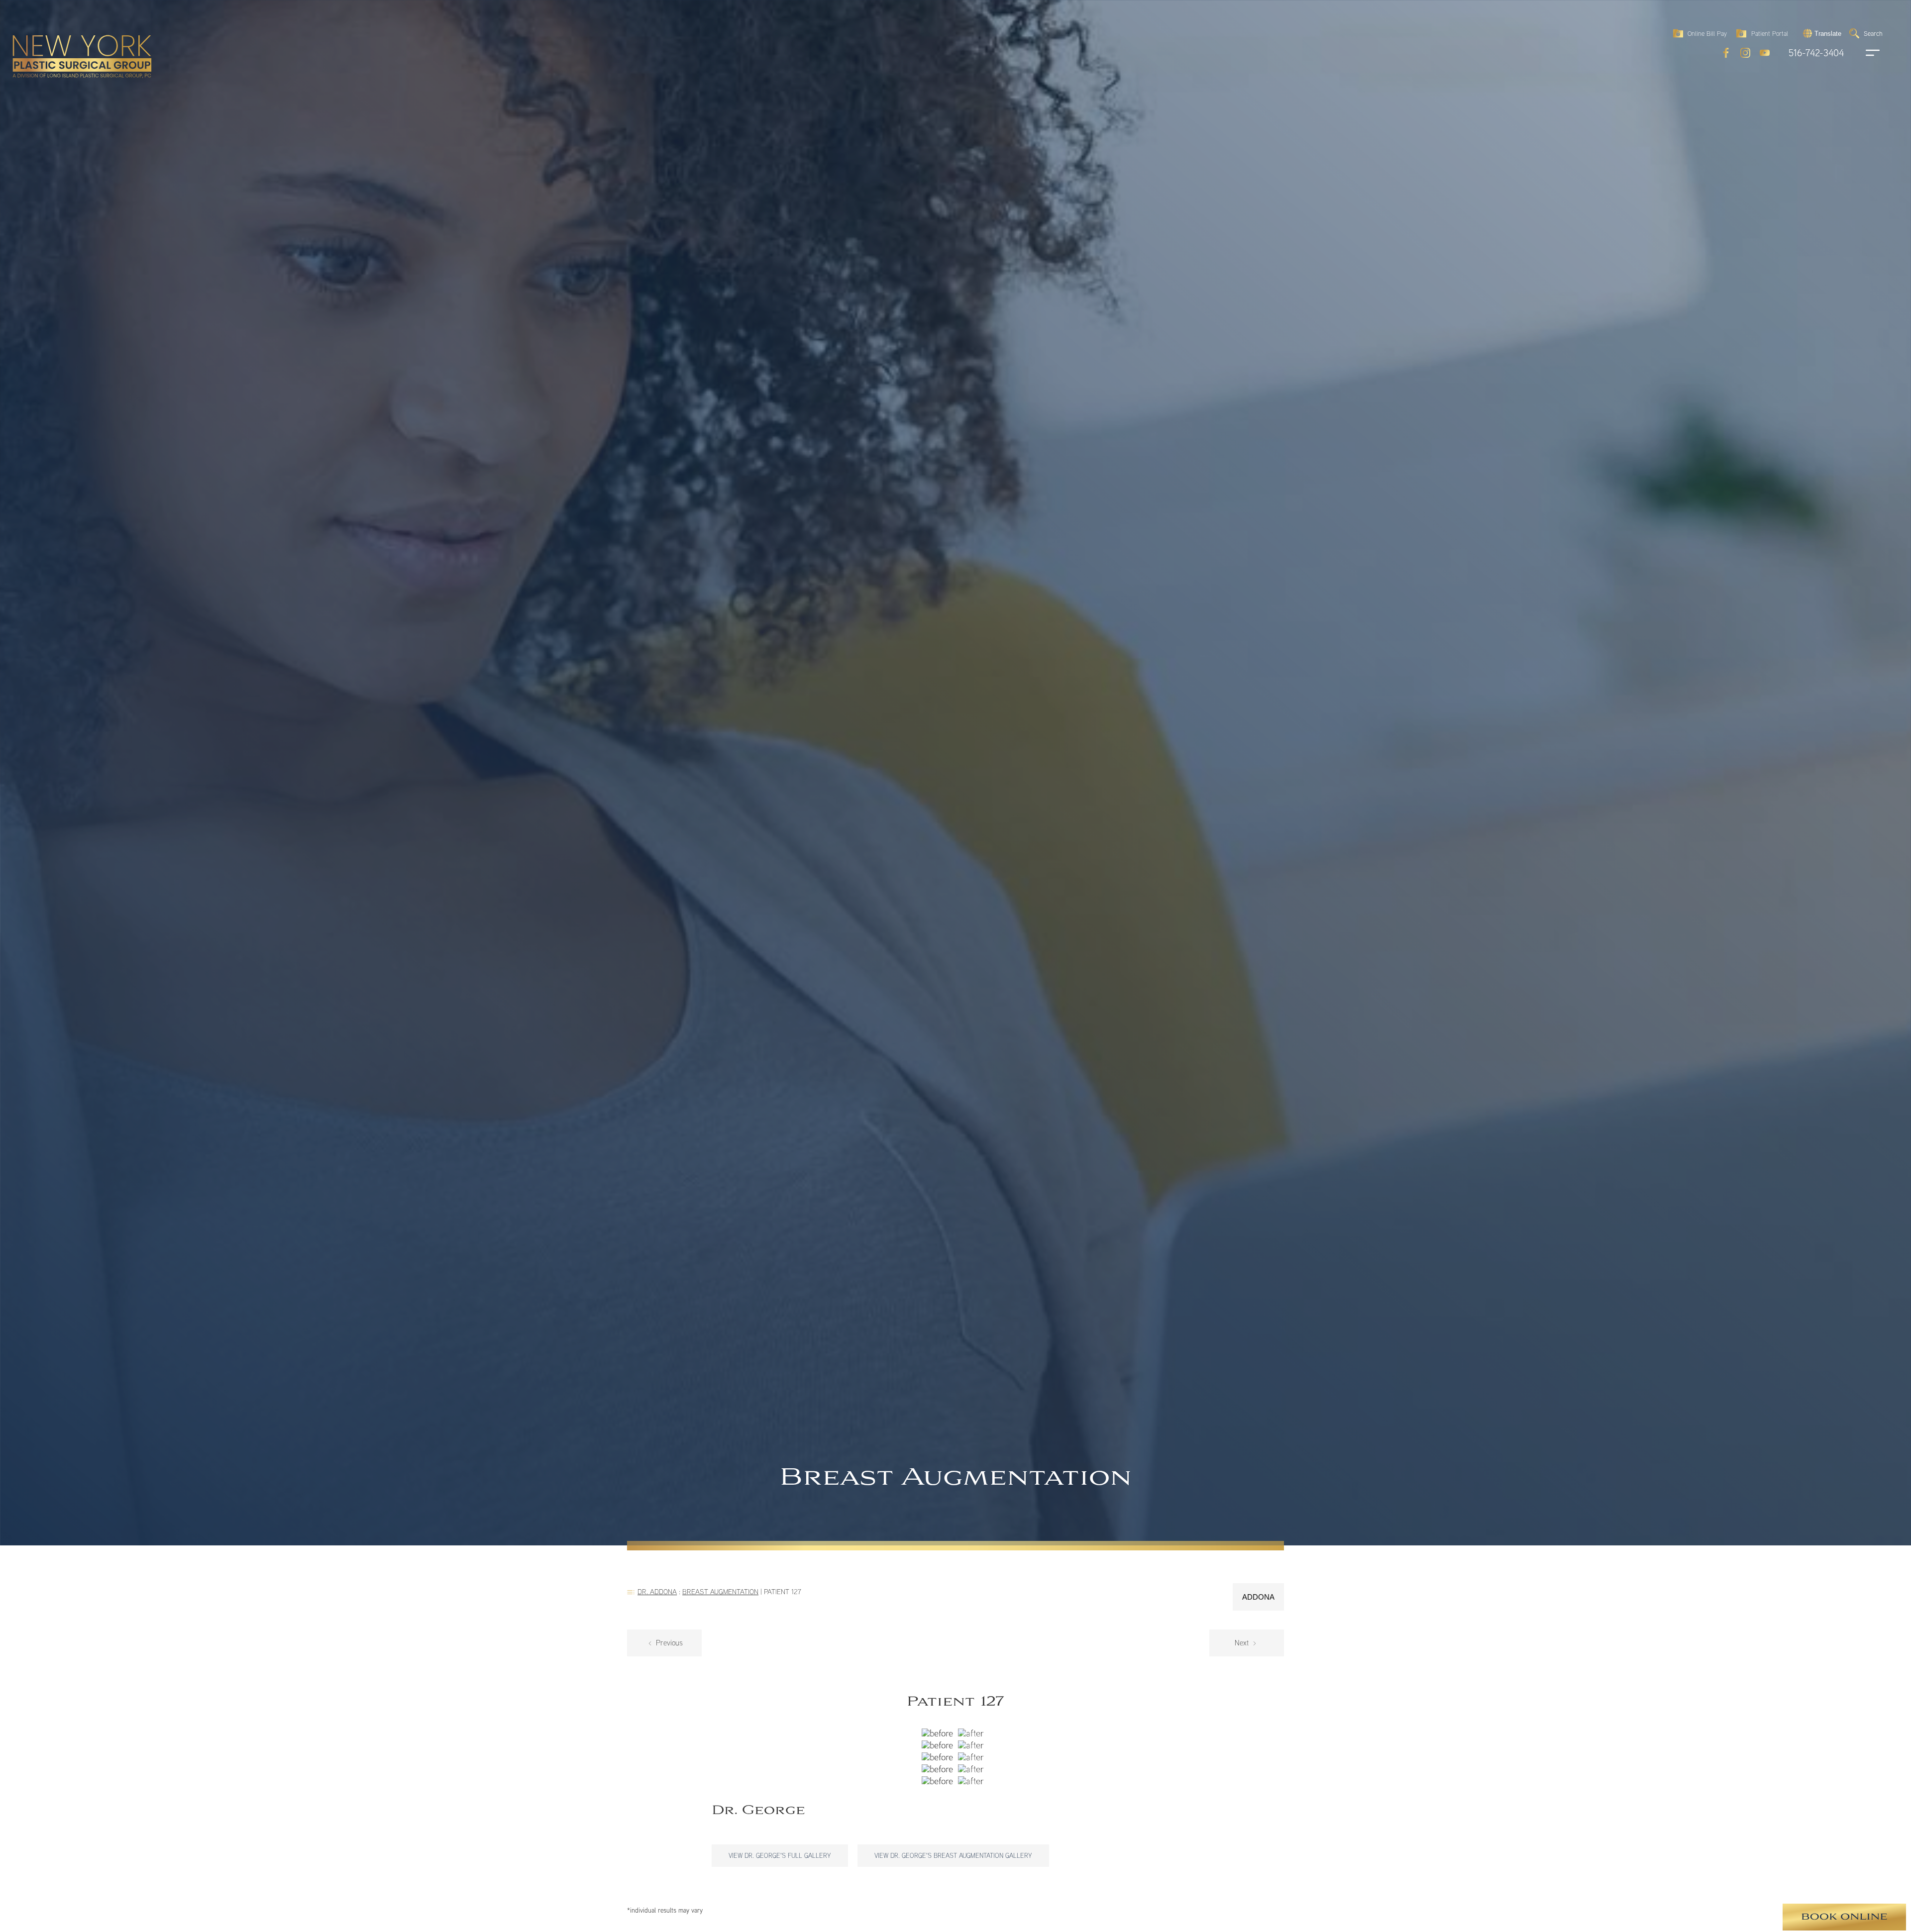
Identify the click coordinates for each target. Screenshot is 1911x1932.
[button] (1821, 33)
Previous (668, 1643)
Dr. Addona (657, 1591)
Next (1243, 1643)
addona (1258, 1597)
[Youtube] (1765, 53)
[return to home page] (59, 35)
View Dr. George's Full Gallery (780, 1855)
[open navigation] (1863, 53)
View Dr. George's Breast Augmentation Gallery (953, 1855)
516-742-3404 (1816, 53)
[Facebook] (1726, 53)
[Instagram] (1745, 53)
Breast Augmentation (720, 1591)
